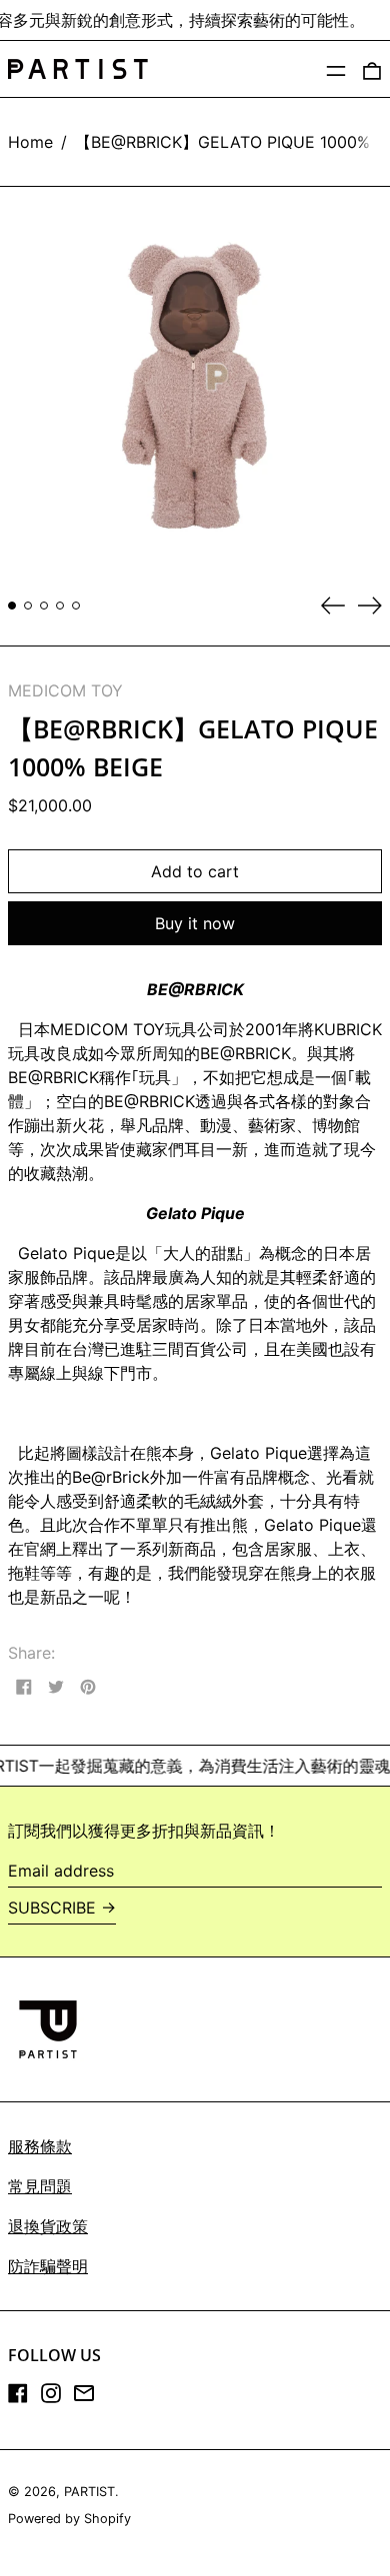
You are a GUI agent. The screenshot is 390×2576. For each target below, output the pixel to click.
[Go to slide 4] (60, 606)
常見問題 (40, 2186)
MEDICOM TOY (65, 690)
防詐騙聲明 (48, 2266)
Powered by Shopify (69, 2519)
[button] (372, 69)
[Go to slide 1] (12, 606)
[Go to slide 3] (44, 606)
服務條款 (40, 2146)
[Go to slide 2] (28, 606)
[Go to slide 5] (76, 606)
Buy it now (195, 923)
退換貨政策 (48, 2226)
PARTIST (89, 2492)
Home (30, 142)
